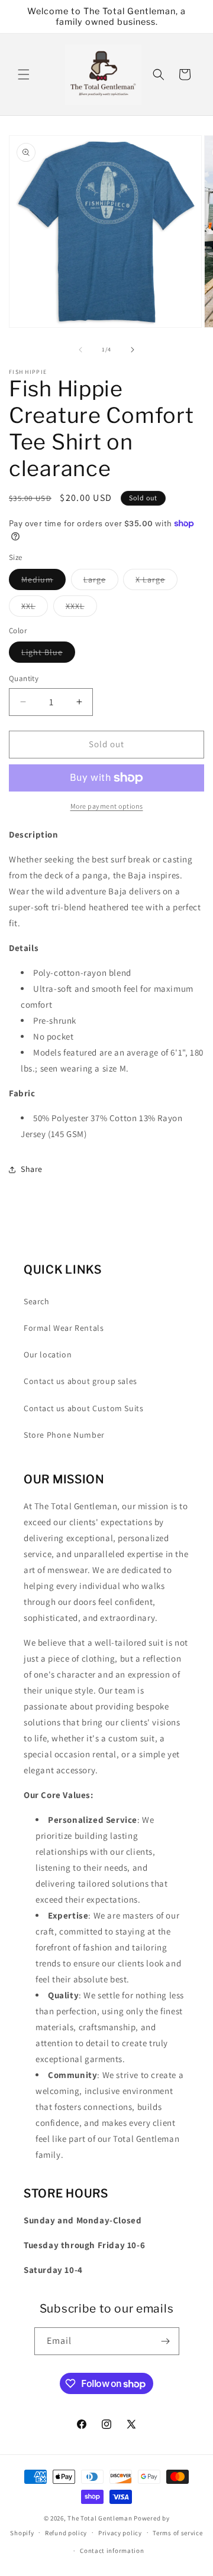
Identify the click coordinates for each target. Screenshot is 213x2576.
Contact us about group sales (80, 1381)
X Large (156, 582)
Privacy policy (120, 2533)
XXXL (81, 608)
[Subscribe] (166, 2341)
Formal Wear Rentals (64, 1328)
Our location (48, 1354)
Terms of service (177, 2533)
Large (101, 582)
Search (37, 1301)
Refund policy (66, 2533)
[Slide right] (133, 350)
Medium (43, 582)
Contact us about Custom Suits (83, 1408)
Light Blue (48, 654)
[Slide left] (80, 350)
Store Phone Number (64, 1435)
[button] (24, 74)
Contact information (112, 2551)
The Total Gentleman (100, 2518)
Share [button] (32, 1169)
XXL (35, 608)
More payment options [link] (107, 806)
